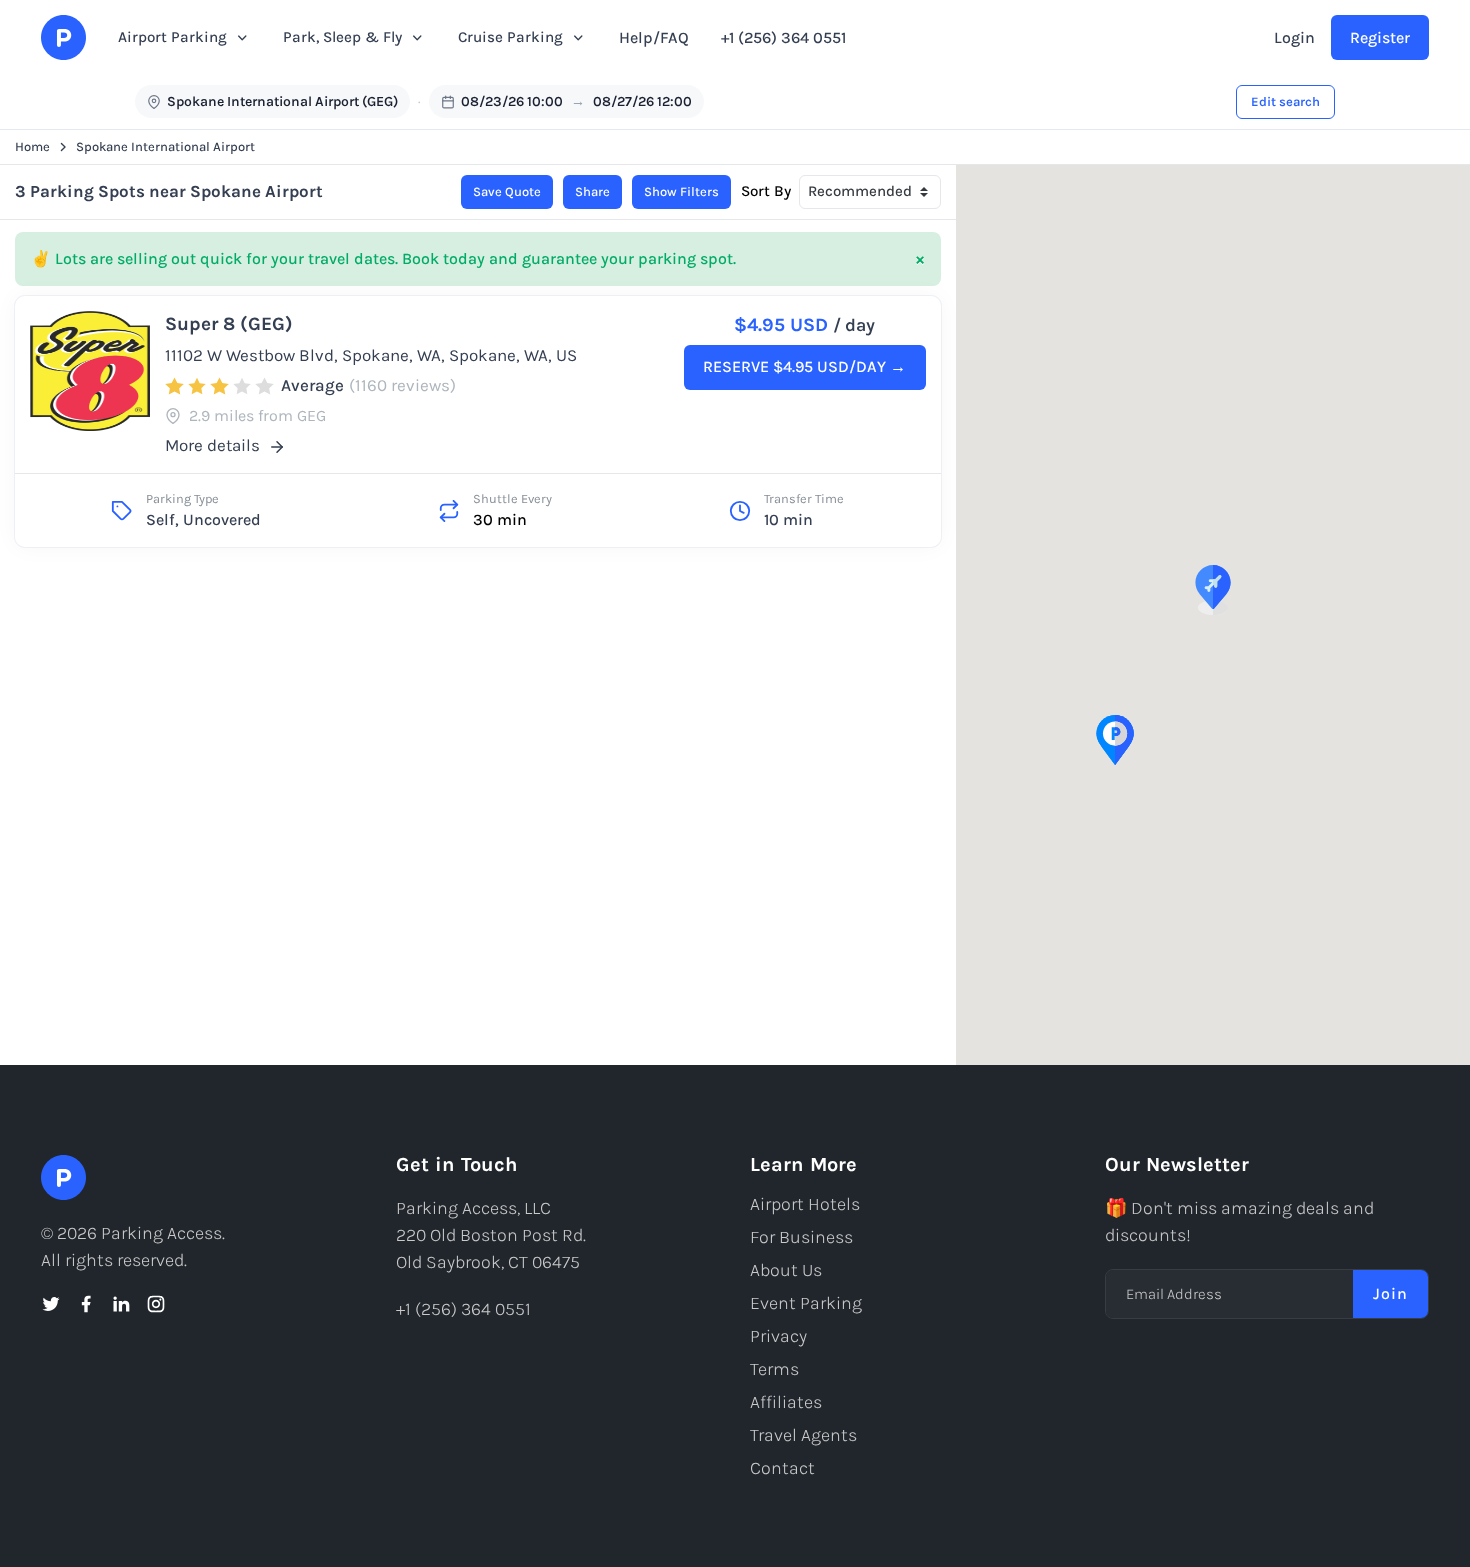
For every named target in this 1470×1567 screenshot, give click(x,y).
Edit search (1285, 101)
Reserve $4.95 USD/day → (804, 366)
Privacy (778, 1336)
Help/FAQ (654, 37)
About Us (786, 1270)
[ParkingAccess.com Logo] (63, 37)
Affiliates (786, 1402)
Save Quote (507, 191)
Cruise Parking (510, 37)
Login (1294, 37)
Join (1390, 1293)
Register (1380, 37)
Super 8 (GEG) (229, 324)
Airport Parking (172, 37)
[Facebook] (86, 1304)
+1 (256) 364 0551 (783, 37)
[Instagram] (156, 1304)
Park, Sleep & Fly (342, 37)
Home (32, 146)
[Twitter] (51, 1304)
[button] (1213, 590)
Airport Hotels (805, 1204)
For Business (801, 1237)
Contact (782, 1468)
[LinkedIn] (121, 1304)
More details (214, 445)
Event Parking (806, 1303)
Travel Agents (803, 1435)
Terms (774, 1369)
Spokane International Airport (165, 146)
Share (592, 191)
